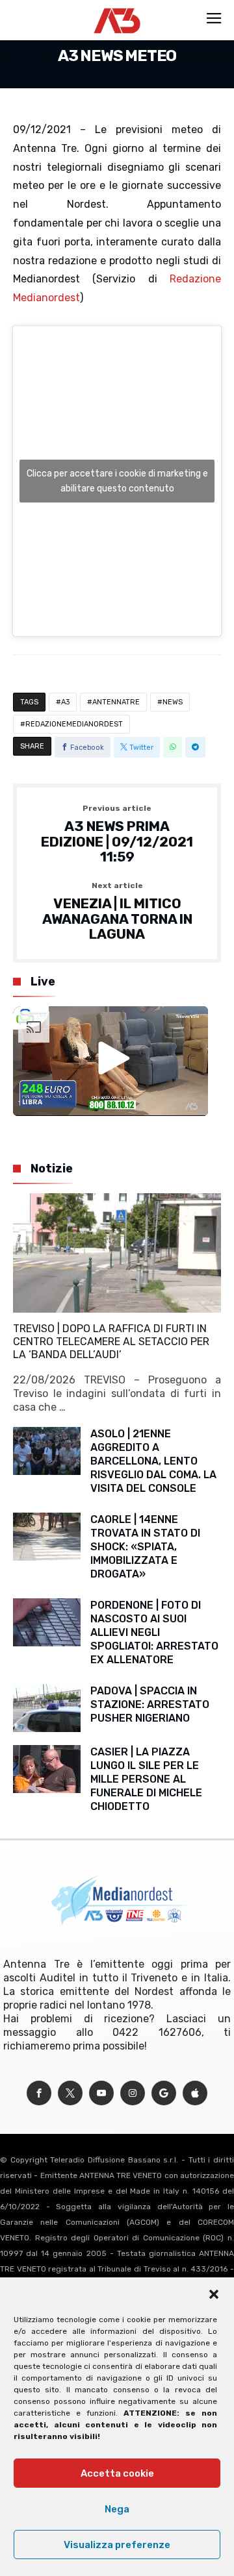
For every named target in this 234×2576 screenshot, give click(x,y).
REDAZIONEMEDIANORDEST (74, 724)
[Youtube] (101, 2093)
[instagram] (133, 2093)
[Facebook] (39, 2093)
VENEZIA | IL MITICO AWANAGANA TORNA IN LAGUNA (117, 912)
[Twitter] (70, 2093)
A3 (65, 702)
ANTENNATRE (116, 702)
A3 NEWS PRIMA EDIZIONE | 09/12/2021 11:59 (117, 835)
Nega (117, 2509)
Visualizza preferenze (117, 2545)
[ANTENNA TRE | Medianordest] (117, 8)
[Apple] (195, 2093)
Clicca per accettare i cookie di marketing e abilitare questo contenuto (117, 481)
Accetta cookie (117, 2473)
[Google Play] (164, 2093)
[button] (214, 2294)
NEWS (173, 702)
